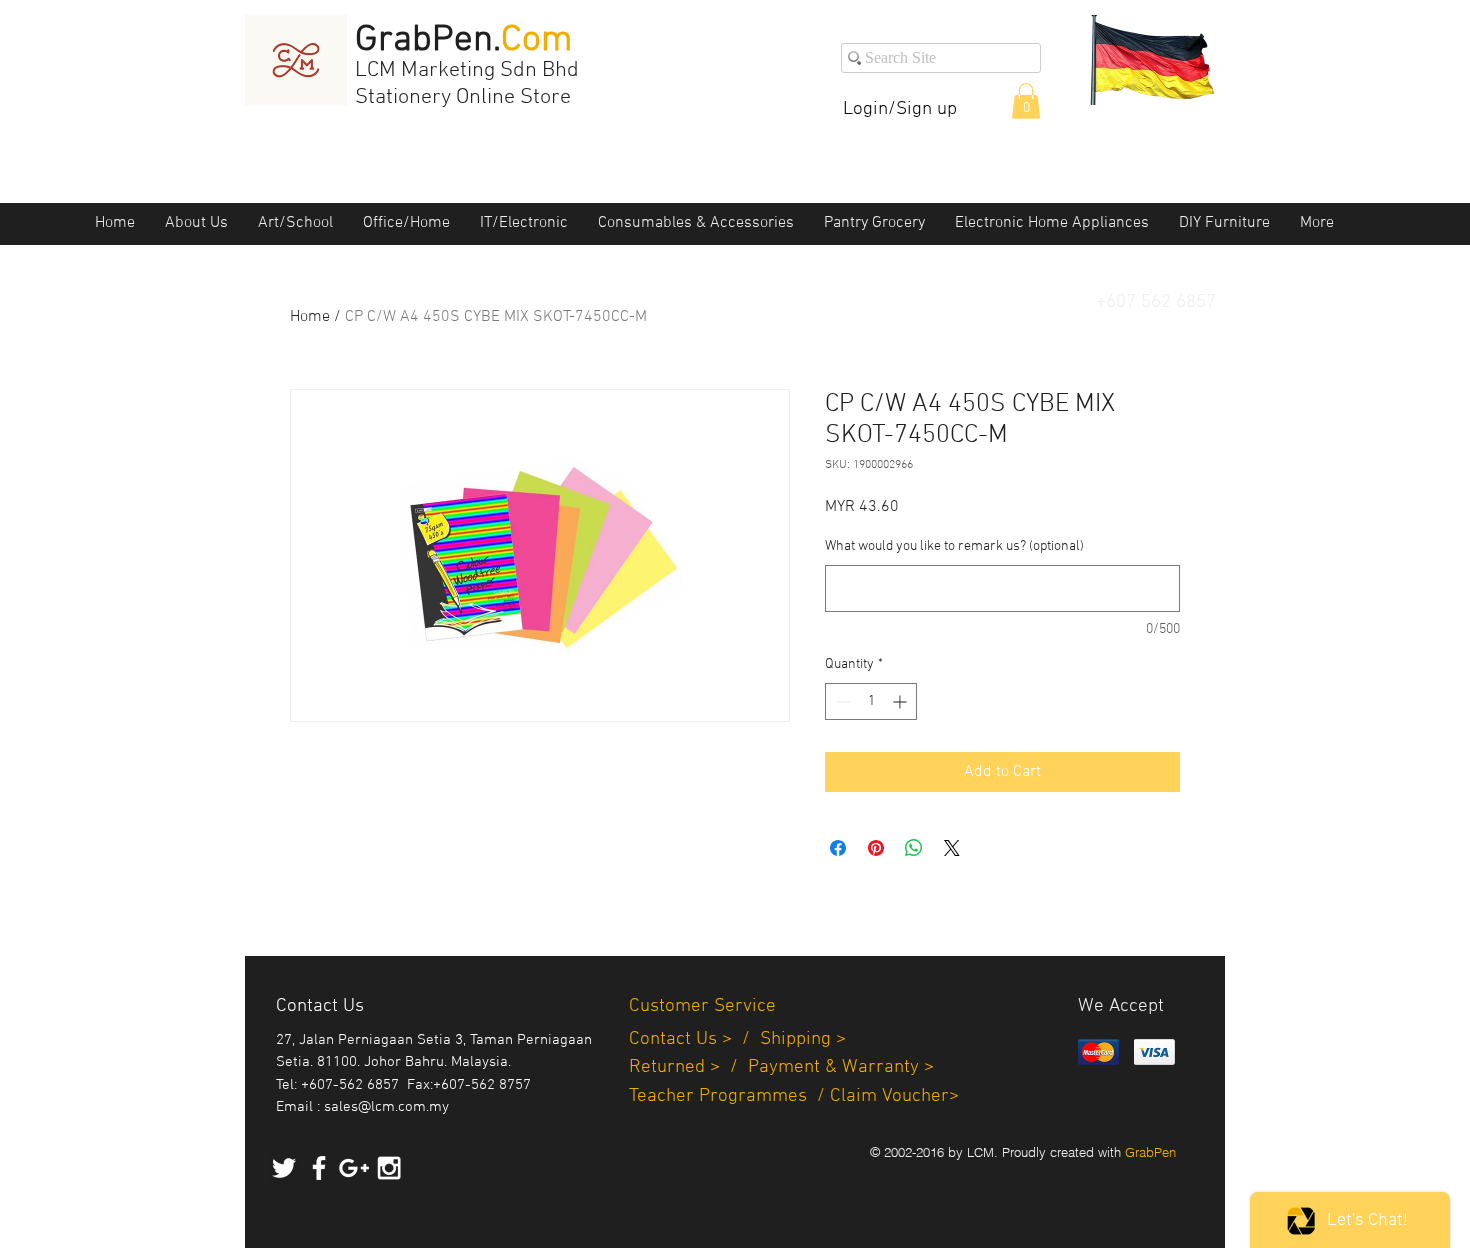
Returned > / (688, 1067)
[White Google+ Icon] (354, 1168)
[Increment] (901, 701)
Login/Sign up (900, 109)
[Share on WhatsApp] (914, 848)
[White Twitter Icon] (284, 1168)
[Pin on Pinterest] (876, 848)
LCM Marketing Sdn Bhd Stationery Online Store (467, 84)
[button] (1026, 101)
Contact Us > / (694, 1039)
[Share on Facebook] (838, 848)
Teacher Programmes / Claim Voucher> (794, 1096)
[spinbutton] (871, 701)
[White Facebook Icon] (319, 1168)
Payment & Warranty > (841, 1067)
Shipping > (803, 1039)
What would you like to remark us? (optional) (954, 546)
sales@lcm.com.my (386, 1107)
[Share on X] (952, 848)
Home (310, 317)
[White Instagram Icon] (389, 1168)
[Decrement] (840, 701)
